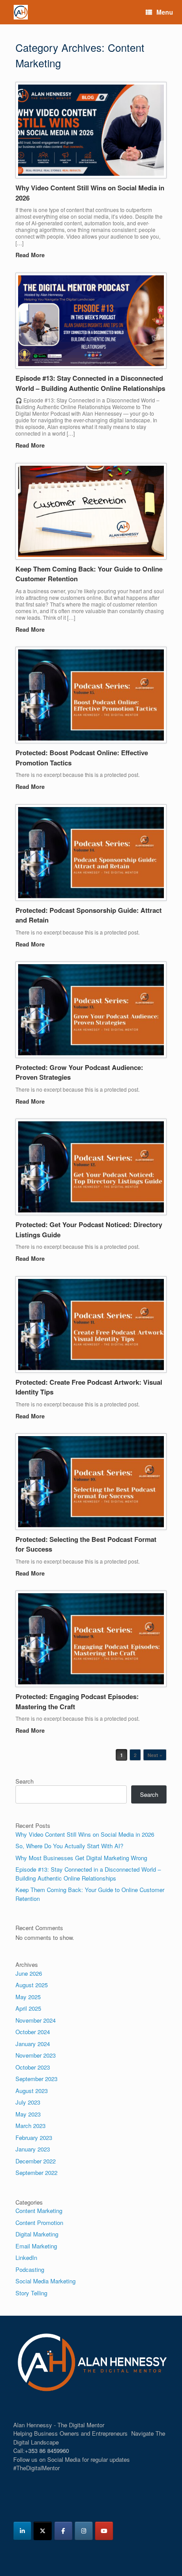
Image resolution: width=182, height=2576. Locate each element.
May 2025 (28, 1997)
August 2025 (32, 1985)
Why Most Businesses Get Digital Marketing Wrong (81, 1858)
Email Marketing (36, 2246)
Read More (31, 255)
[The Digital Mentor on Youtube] (104, 2531)
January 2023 (33, 2149)
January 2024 (33, 2044)
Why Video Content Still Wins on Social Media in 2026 (85, 1834)
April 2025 (28, 2008)
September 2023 (36, 2079)
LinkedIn (26, 2257)
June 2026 (29, 1973)
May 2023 (28, 2114)
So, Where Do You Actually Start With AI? (69, 1846)
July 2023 (28, 2102)
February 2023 (34, 2138)
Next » (155, 1755)
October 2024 (33, 2032)
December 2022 (36, 2161)
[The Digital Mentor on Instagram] (84, 2531)
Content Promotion (39, 2223)
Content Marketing (39, 2211)
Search (25, 1781)
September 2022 (36, 2172)
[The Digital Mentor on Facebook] (63, 2531)
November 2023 (36, 2055)
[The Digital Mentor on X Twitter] (43, 2531)
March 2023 (30, 2126)
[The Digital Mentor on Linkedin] (22, 2531)
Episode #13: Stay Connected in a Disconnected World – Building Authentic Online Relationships (90, 383)
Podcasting (30, 2269)
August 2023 (32, 2091)
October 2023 (33, 2067)
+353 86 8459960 (47, 2450)
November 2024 (36, 2020)
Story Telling (31, 2293)
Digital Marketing (37, 2234)
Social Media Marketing (45, 2281)
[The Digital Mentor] (21, 12)
